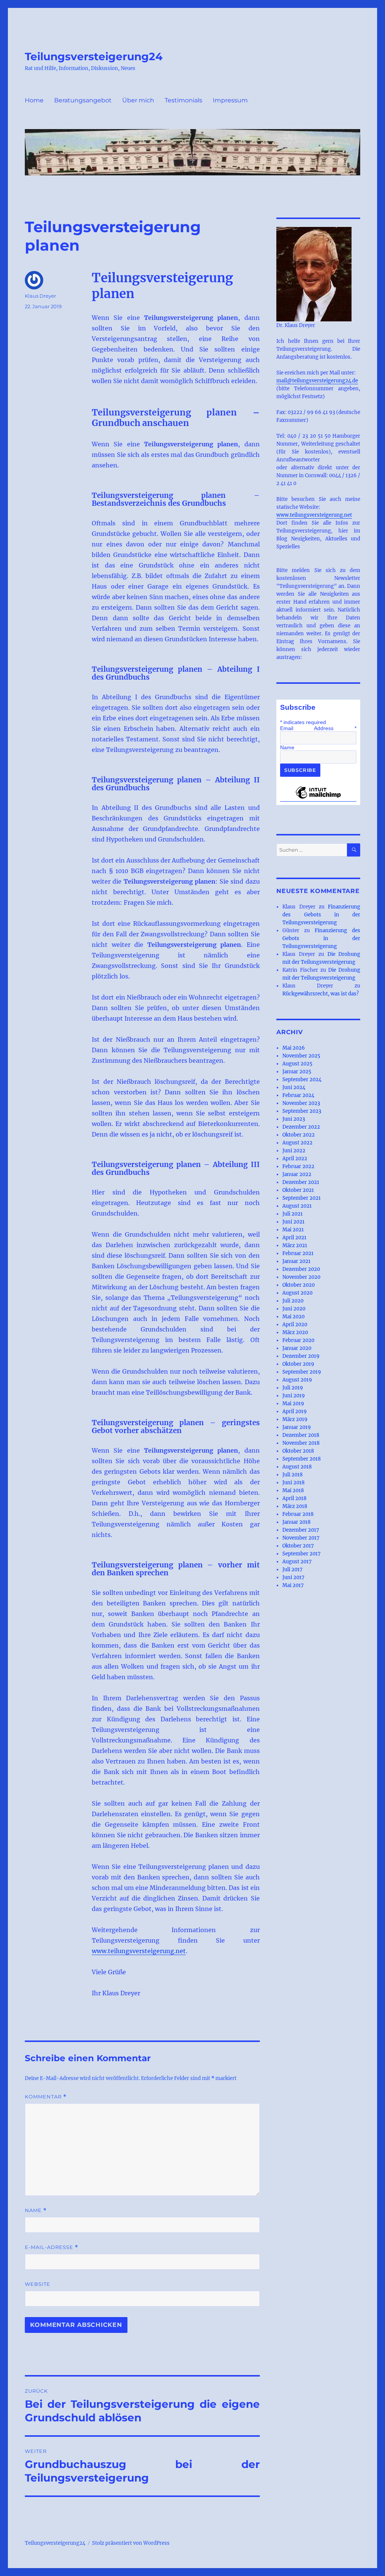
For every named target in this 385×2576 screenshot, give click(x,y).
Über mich (138, 100)
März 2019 (295, 1419)
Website (38, 2284)
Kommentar (46, 2097)
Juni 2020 (294, 1309)
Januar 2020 (297, 1348)
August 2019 (297, 1380)
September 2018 (302, 1459)
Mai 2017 (293, 1585)
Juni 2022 (294, 1151)
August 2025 (297, 1064)
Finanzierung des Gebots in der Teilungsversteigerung (321, 915)
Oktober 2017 (298, 1546)
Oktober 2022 (299, 1135)
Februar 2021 (298, 1253)
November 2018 (301, 1443)
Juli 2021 (293, 1214)
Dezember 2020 (301, 1269)
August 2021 (297, 1206)
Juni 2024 (294, 1087)
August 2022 (297, 1143)
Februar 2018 (298, 1514)
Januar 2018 (296, 1522)
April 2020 (295, 1325)
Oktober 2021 (298, 1190)
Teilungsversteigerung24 (94, 56)
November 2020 (301, 1277)
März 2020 (295, 1332)
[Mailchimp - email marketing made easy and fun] (318, 798)
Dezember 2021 (301, 1182)
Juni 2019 (294, 1396)
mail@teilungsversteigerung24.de (317, 381)
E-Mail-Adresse (52, 2247)
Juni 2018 (293, 1483)
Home (34, 100)
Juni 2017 (293, 1577)
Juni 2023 (294, 1119)
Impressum (230, 100)
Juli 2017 (293, 1569)
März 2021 (295, 1245)
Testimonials (183, 100)
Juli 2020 (293, 1301)
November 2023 (301, 1103)
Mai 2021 (293, 1230)
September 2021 (302, 1198)
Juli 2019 (293, 1388)
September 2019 (302, 1372)
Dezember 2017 (301, 1530)
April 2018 (294, 1498)
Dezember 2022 (301, 1127)
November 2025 (301, 1056)
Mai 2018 (293, 1490)
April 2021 (294, 1238)
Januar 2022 (297, 1174)
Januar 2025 (297, 1072)
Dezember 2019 (301, 1356)
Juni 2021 (293, 1222)
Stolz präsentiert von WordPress (131, 2543)
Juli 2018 (293, 1475)
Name (36, 2210)
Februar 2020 (298, 1340)
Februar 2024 (298, 1095)
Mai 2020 (293, 1317)
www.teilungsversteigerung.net (139, 1951)
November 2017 (301, 1538)
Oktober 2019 (298, 1364)
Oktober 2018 (298, 1451)
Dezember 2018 (301, 1435)
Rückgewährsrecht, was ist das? (321, 994)
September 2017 (302, 1554)
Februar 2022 (298, 1166)
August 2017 (297, 1562)
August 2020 (297, 1293)
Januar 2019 (297, 1427)
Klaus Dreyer (40, 296)
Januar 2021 (296, 1261)
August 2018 (297, 1467)
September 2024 (302, 1080)
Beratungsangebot (83, 100)
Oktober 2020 (299, 1285)
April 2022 (295, 1159)
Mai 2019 (293, 1404)
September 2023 (302, 1111)
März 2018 (295, 1506)
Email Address (318, 728)
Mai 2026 (294, 1048)
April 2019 (295, 1411)
